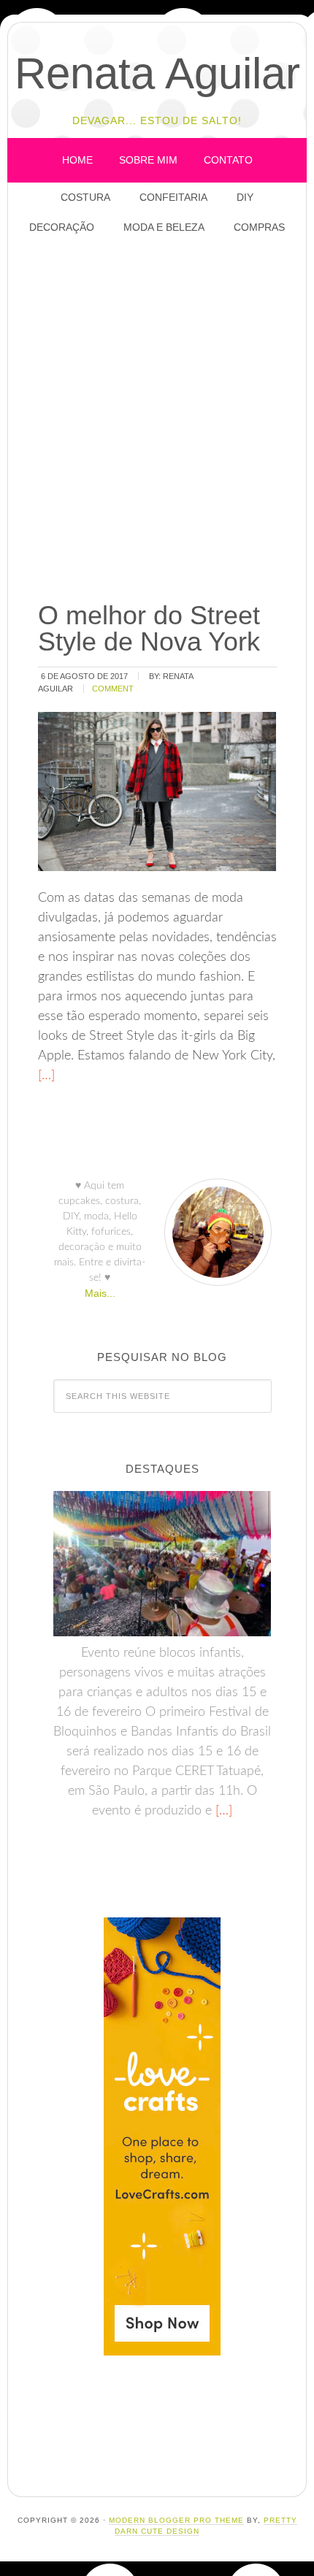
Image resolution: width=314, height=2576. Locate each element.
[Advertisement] (157, 419)
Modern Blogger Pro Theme (176, 2520)
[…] (46, 1076)
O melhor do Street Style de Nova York (149, 628)
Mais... (100, 1293)
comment (113, 689)
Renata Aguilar (157, 73)
